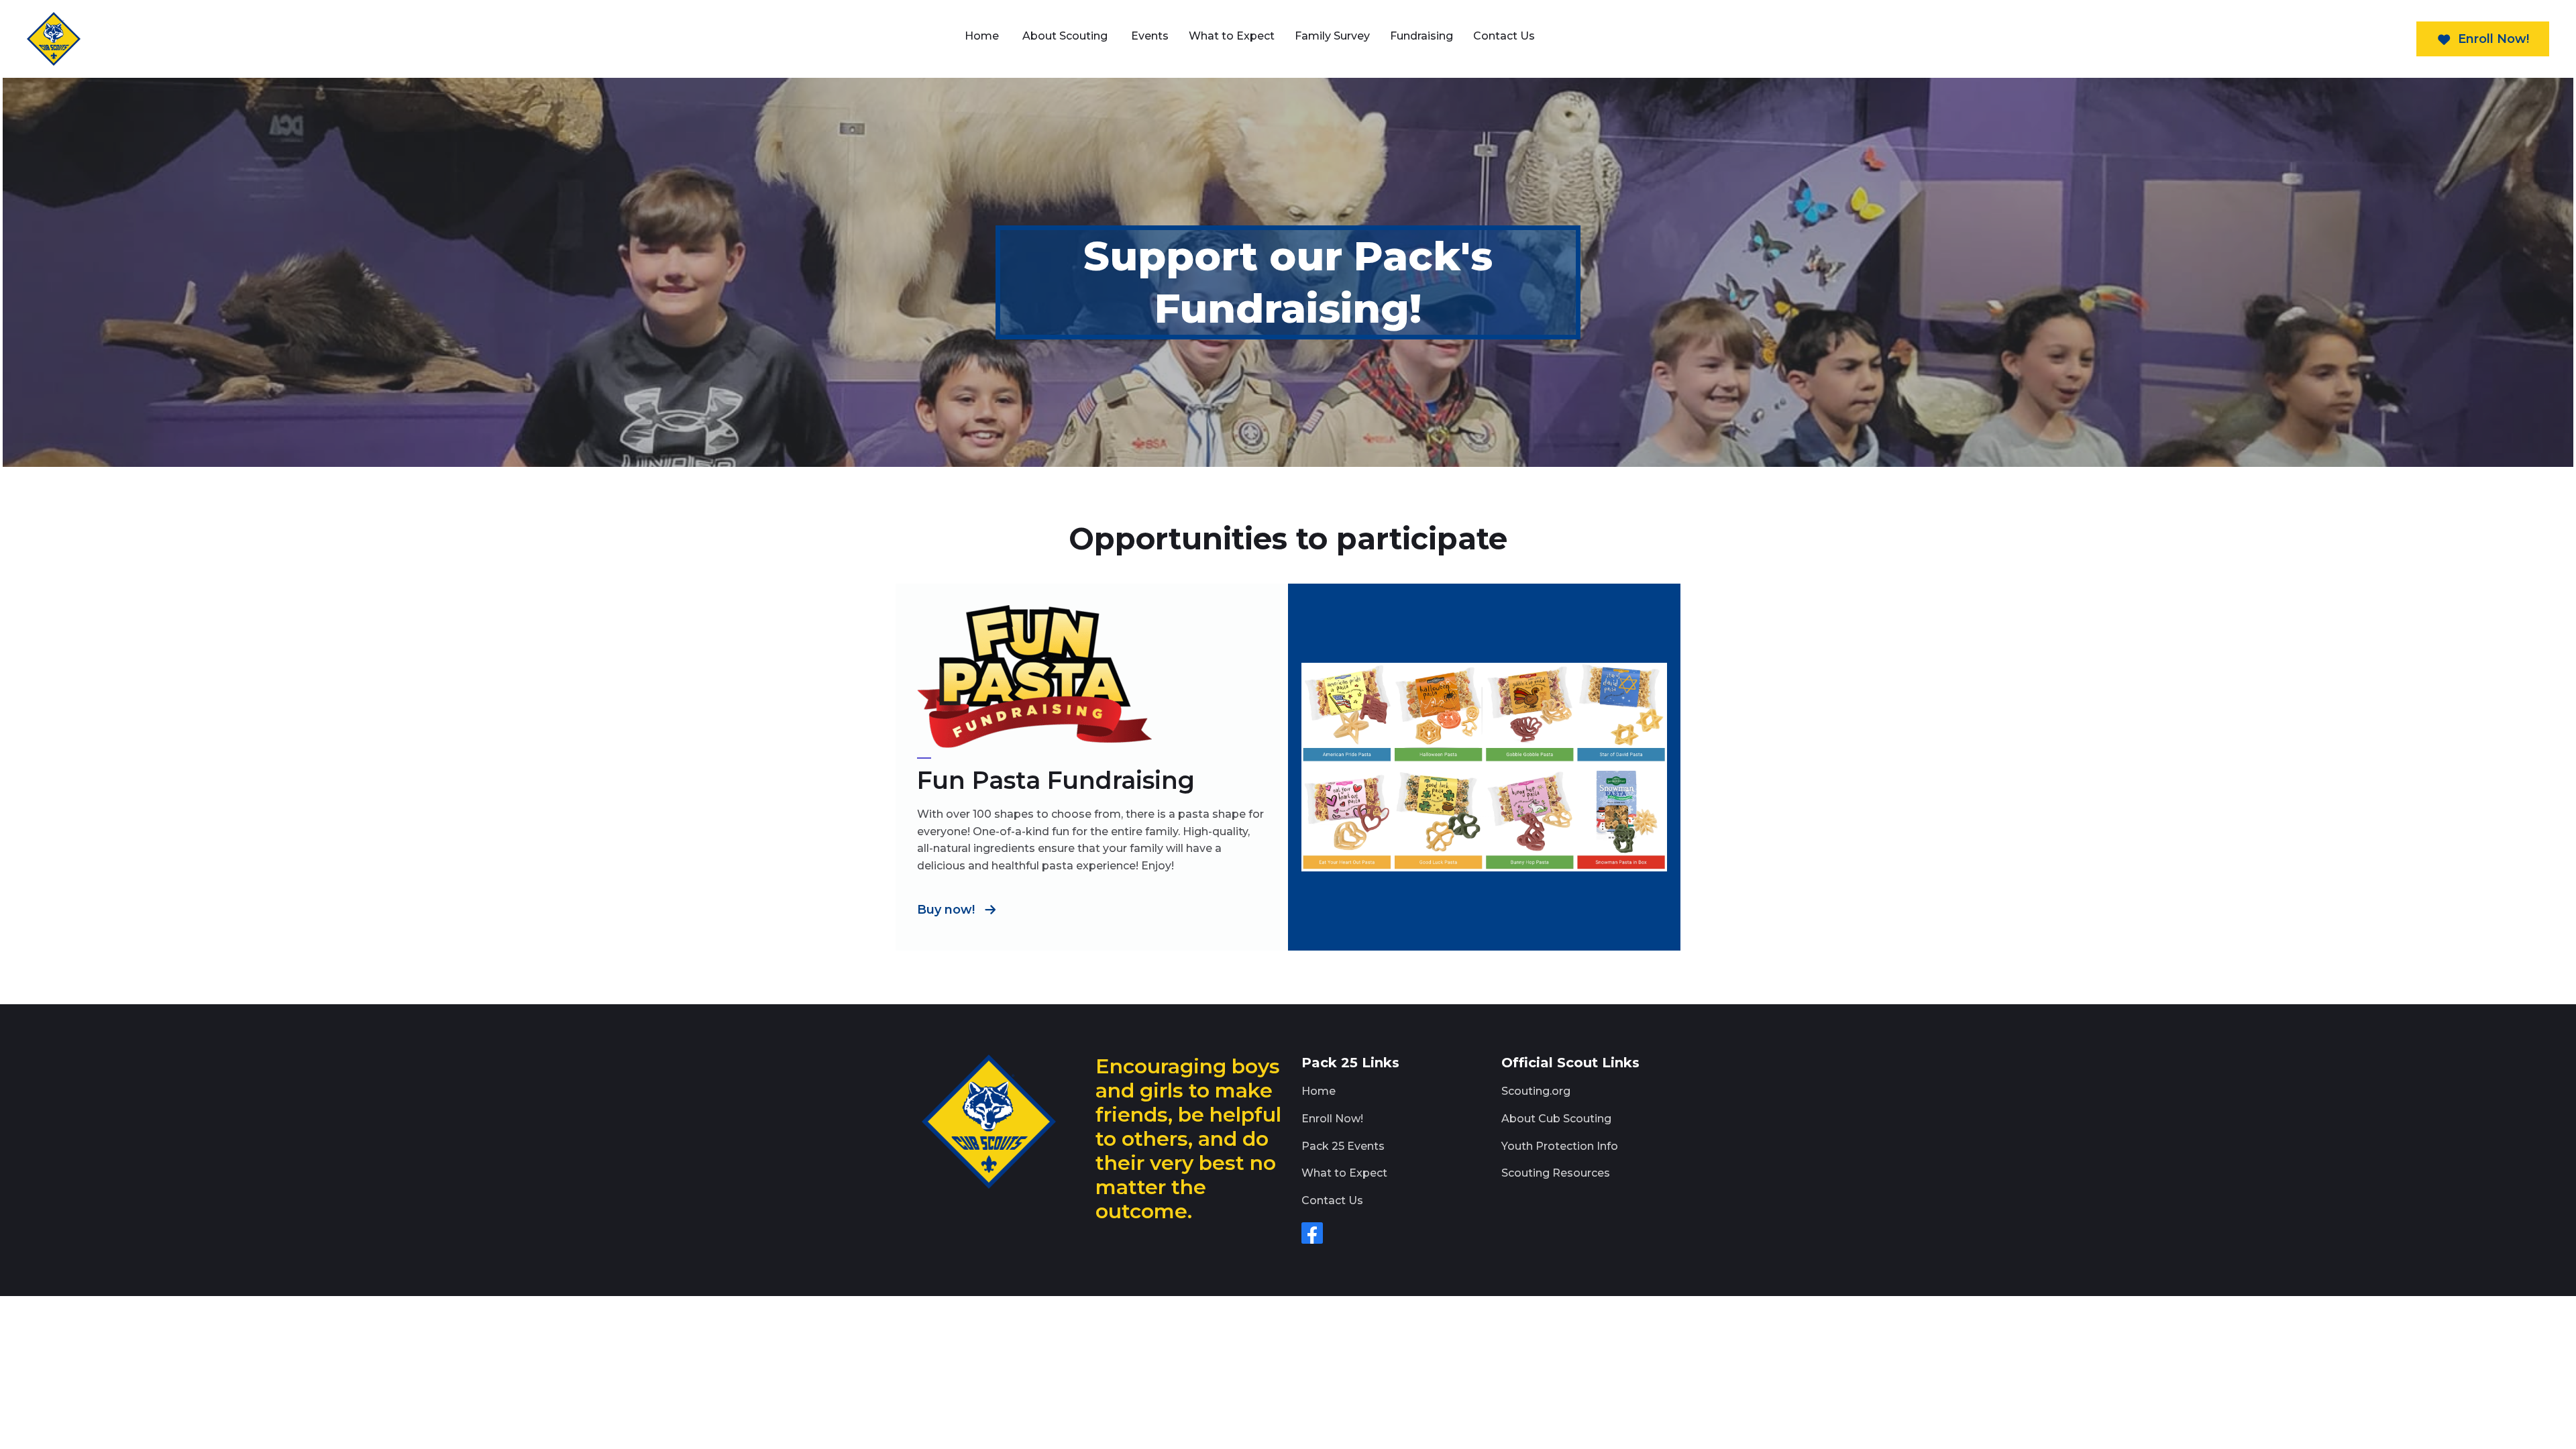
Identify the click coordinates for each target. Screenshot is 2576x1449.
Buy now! (946, 910)
